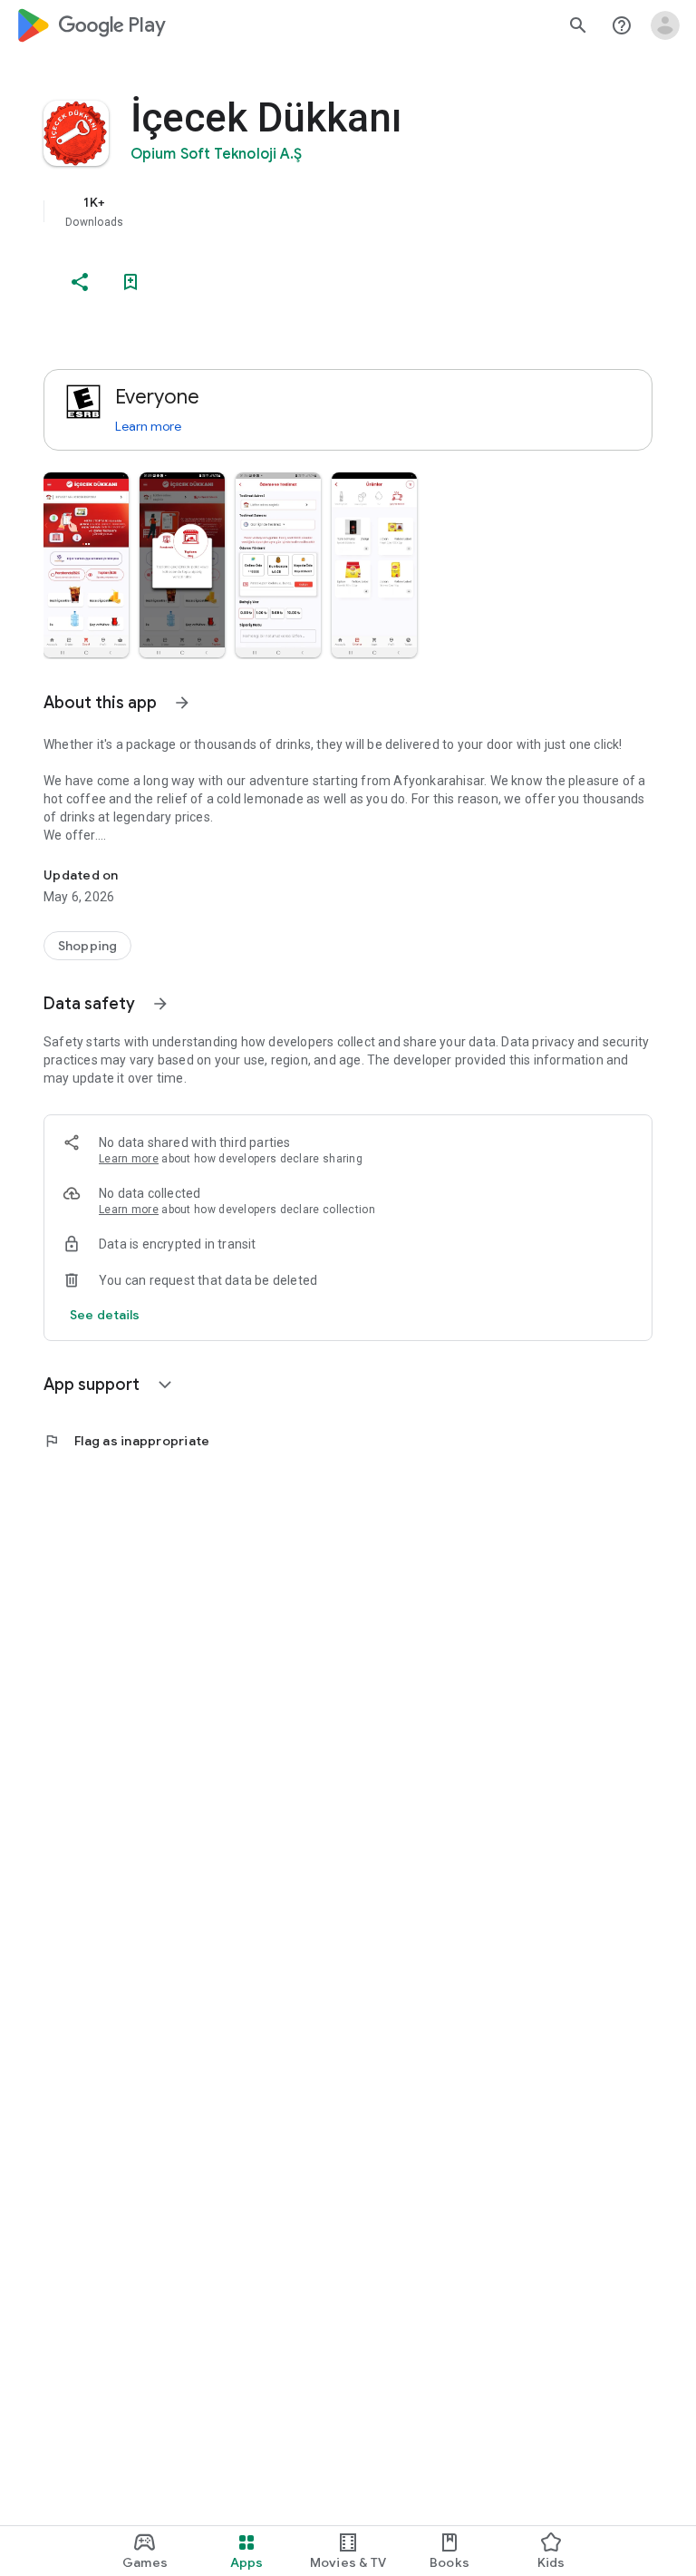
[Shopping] (87, 946)
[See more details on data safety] (105, 1315)
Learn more (148, 426)
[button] (86, 565)
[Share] (80, 282)
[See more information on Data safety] (160, 1004)
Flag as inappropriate (126, 1441)
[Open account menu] (665, 25)
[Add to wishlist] (130, 282)
